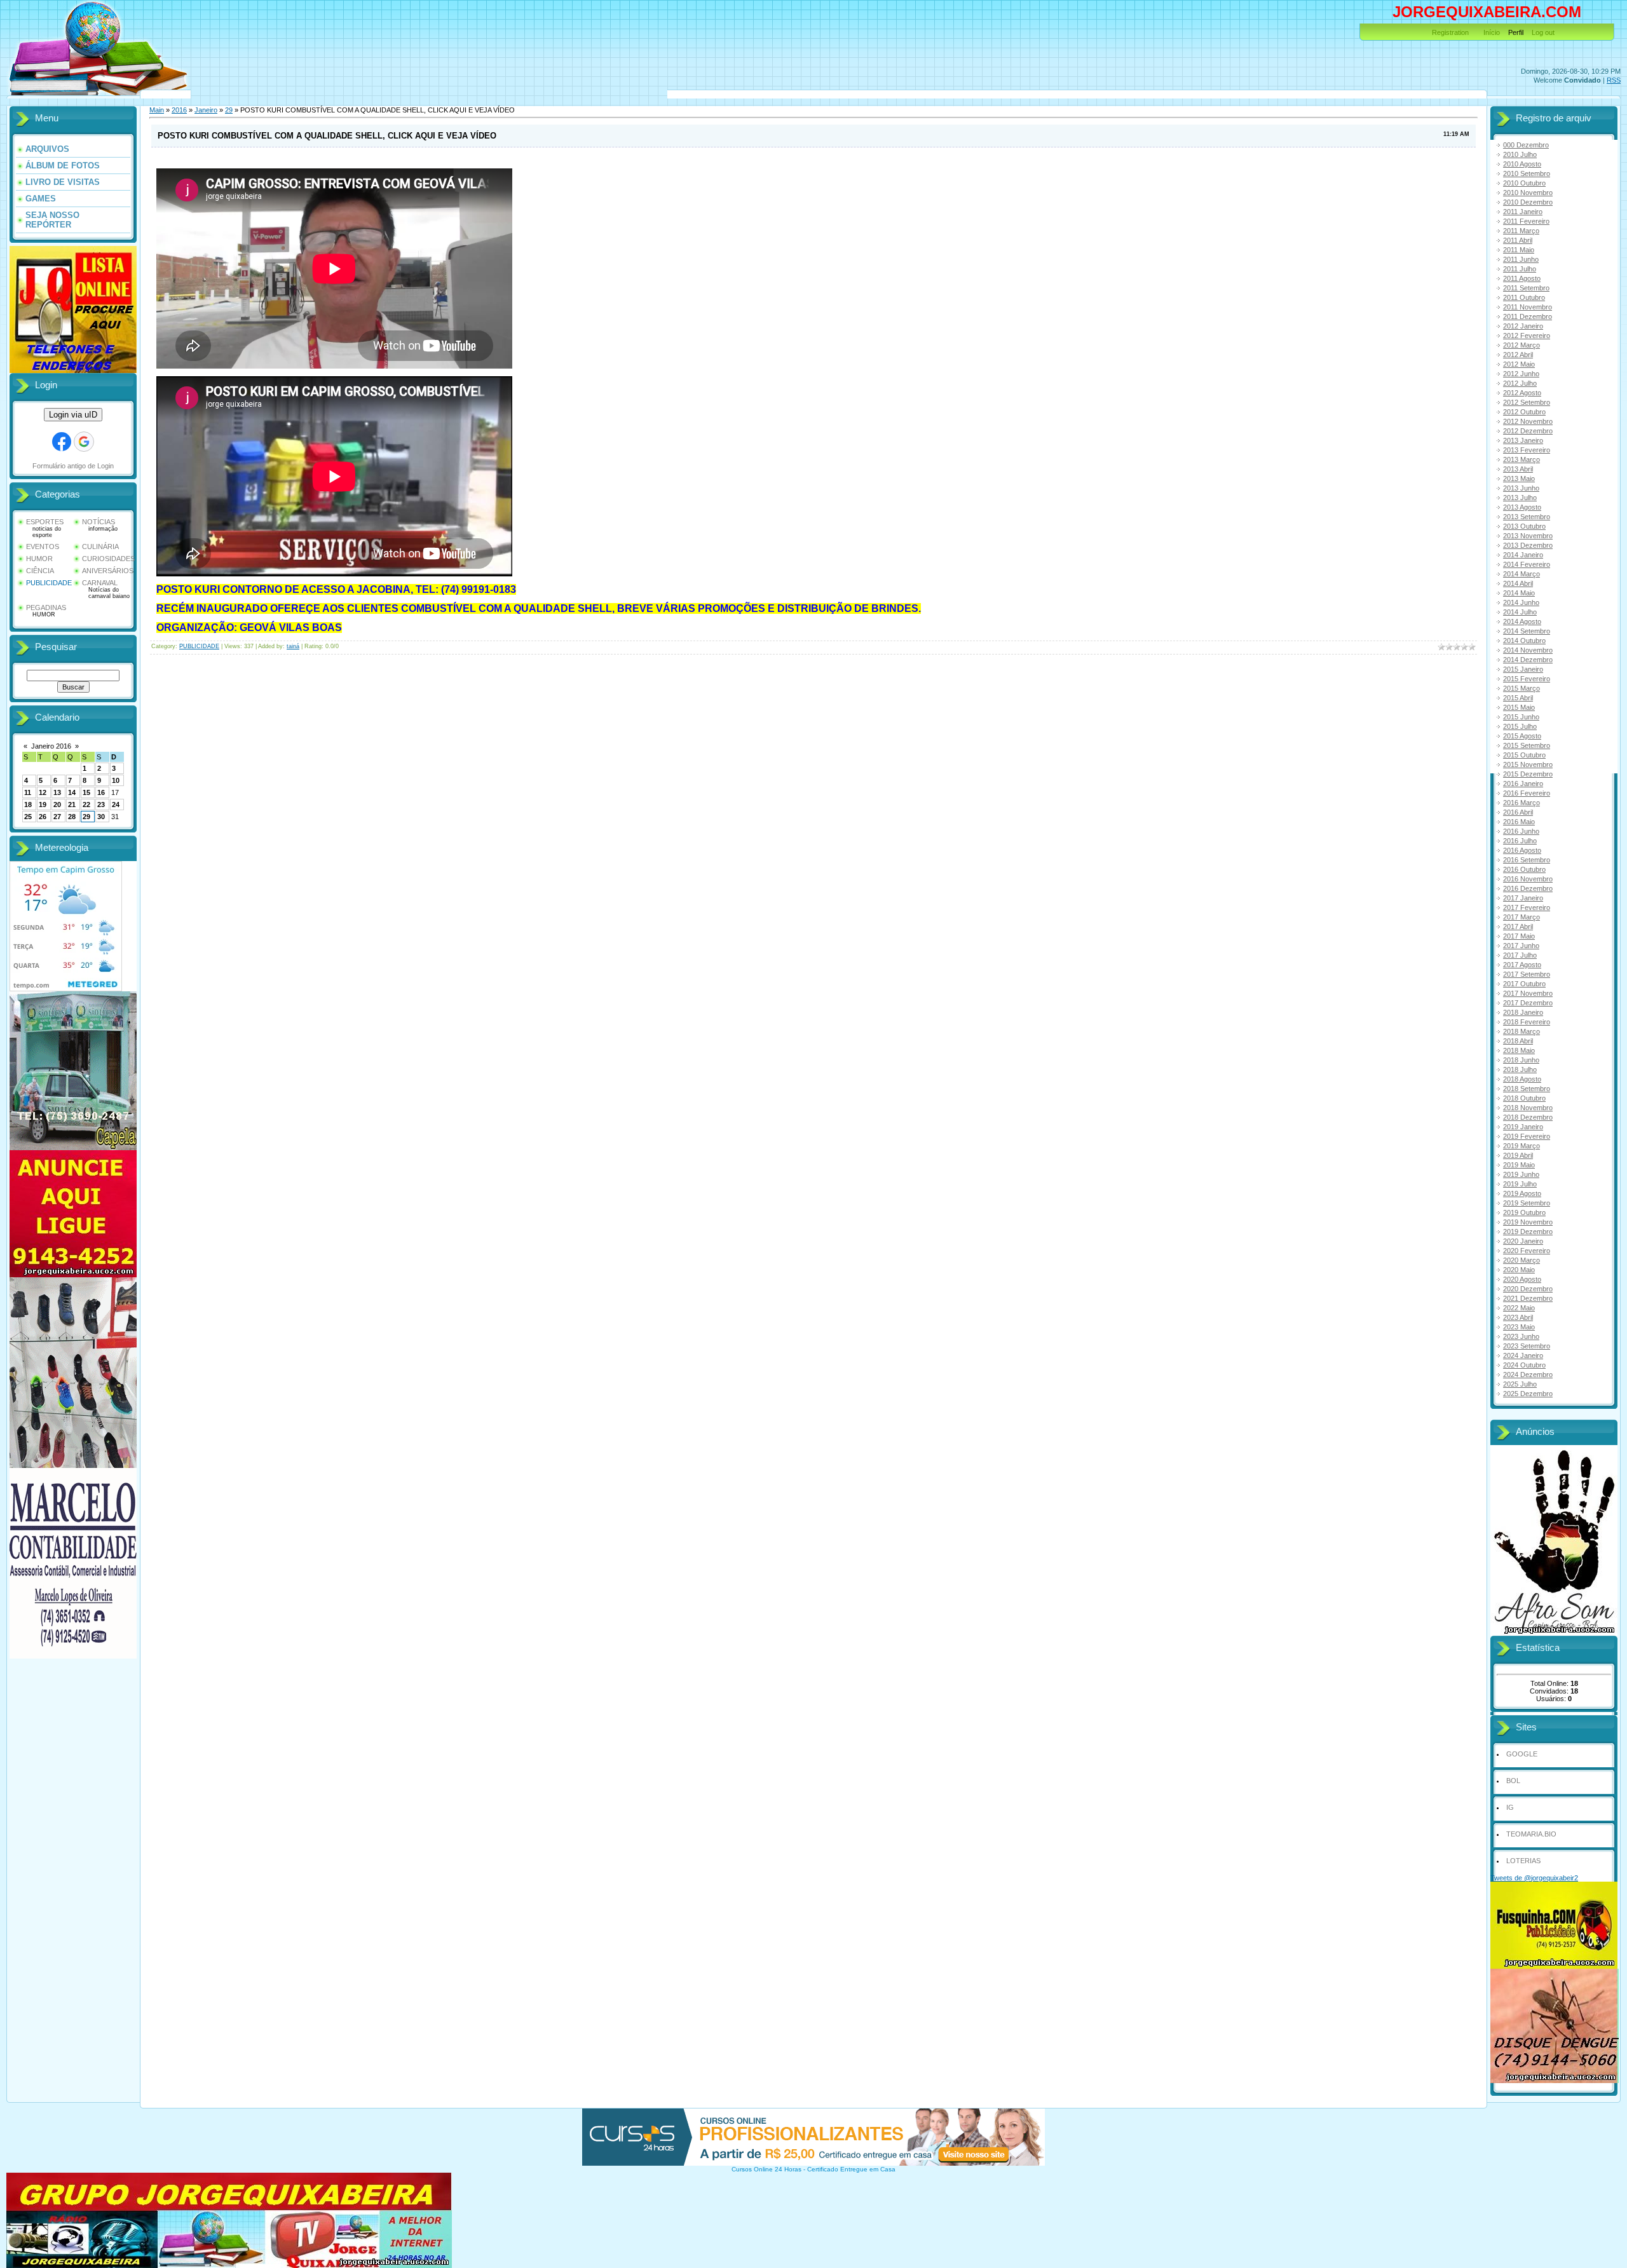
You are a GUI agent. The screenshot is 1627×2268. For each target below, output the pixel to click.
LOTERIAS (1523, 1861)
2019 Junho (1521, 1174)
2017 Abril (1518, 927)
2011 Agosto (1522, 278)
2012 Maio (1519, 364)
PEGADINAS (46, 608)
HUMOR (39, 559)
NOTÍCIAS (99, 522)
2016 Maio (1519, 822)
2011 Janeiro (1523, 212)
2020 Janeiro (1523, 1241)
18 (28, 805)
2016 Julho (1520, 841)
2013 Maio (1519, 479)
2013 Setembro (1527, 517)
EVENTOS (43, 547)
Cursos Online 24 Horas (766, 2169)
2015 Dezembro (1528, 774)
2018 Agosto (1522, 1079)
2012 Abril (1518, 355)
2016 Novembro (1528, 879)
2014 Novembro (1528, 650)
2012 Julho (1520, 383)
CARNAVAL (100, 583)
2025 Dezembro (1528, 1394)
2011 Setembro (1526, 288)
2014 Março (1521, 574)
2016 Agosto (1522, 850)
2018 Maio (1519, 1050)
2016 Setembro (1527, 860)
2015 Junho (1521, 717)
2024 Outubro (1524, 1365)
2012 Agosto (1522, 393)
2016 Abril (1518, 812)
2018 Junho (1521, 1060)
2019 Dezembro (1528, 1232)
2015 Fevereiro (1527, 679)
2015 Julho (1520, 726)
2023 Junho (1521, 1336)
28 (72, 817)
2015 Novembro (1528, 764)
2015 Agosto (1522, 736)
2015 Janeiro (1523, 669)
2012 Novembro (1528, 421)
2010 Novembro (1528, 193)
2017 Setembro (1527, 974)
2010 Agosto (1522, 164)
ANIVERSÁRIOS (108, 571)
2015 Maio (1519, 707)
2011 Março (1521, 231)
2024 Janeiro (1523, 1355)
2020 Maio (1519, 1270)
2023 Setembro (1527, 1346)
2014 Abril (1518, 583)
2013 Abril (1518, 469)
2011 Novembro (1528, 307)
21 (72, 805)
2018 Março (1521, 1031)
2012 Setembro (1527, 402)
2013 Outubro (1524, 526)
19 (43, 805)
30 (101, 817)
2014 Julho (1520, 612)
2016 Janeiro (1523, 784)
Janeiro (206, 110)
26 (43, 817)
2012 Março (1521, 345)
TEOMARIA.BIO (1531, 1834)
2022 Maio (1519, 1308)
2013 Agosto (1522, 507)
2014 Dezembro (1528, 660)
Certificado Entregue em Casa (851, 2169)
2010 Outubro (1524, 183)
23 (101, 805)
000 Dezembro (1526, 145)
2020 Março (1521, 1260)
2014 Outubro (1524, 641)
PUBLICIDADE (49, 583)
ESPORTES (45, 522)
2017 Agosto (1522, 965)
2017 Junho (1521, 946)
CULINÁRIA (100, 547)
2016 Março (1521, 803)
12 (43, 792)
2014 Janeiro (1523, 555)
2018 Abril (1518, 1041)
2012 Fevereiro (1527, 336)
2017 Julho (1520, 955)
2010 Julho (1520, 154)
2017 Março (1521, 917)
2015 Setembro (1527, 745)
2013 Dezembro (1528, 545)
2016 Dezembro (1528, 888)
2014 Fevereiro (1527, 564)
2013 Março (1521, 459)
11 (28, 792)
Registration (1450, 32)
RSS (1614, 80)
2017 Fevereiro (1527, 907)
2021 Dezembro (1528, 1298)
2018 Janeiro (1523, 1012)
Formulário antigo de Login (73, 466)
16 (101, 792)
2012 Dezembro (1528, 431)
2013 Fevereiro (1527, 450)
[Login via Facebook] (62, 442)
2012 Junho (1521, 374)
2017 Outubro (1524, 984)
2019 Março (1521, 1146)
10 (116, 780)
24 (116, 805)
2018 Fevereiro (1527, 1022)
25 (28, 817)
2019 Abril (1518, 1155)
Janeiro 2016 (51, 746)
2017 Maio (1519, 936)
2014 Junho (1521, 602)
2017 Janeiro (1523, 898)
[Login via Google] (84, 442)
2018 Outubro (1524, 1098)
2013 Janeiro (1523, 440)
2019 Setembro (1527, 1203)
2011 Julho (1520, 269)
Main (157, 110)
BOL (1513, 1781)
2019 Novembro (1528, 1222)
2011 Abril (1518, 240)
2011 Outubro (1524, 297)
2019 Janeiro (1523, 1127)
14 (72, 792)
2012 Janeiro (1523, 326)
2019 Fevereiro (1527, 1136)
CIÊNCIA (40, 571)
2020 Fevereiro (1527, 1251)
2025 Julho (1520, 1384)
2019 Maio (1519, 1165)
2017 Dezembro (1528, 1003)
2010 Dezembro (1528, 202)
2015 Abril (1518, 698)
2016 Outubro (1524, 869)
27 (57, 817)
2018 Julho (1520, 1069)
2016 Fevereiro (1527, 793)
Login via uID (73, 415)
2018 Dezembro (1528, 1117)
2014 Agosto (1522, 621)
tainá (293, 646)
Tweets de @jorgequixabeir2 (1534, 1878)
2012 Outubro (1524, 412)
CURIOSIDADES (108, 559)
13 (57, 792)
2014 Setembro (1527, 631)
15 (86, 792)
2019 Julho (1520, 1184)
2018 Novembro (1528, 1108)
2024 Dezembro (1528, 1375)
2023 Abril (1518, 1317)
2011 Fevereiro (1526, 221)
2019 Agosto (1522, 1193)
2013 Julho (1520, 498)
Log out (1543, 32)
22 (86, 805)
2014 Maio (1519, 593)
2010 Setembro (1527, 173)
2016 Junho (1521, 831)
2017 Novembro (1528, 993)
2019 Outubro (1524, 1212)
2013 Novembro (1528, 536)
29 (86, 817)
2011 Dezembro (1528, 316)
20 (57, 805)
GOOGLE (1522, 1754)
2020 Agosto (1522, 1279)
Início (1492, 32)
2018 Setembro (1527, 1089)
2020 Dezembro (1528, 1289)
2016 (179, 110)
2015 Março (1521, 688)
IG (1510, 1807)
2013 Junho (1521, 488)
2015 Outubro (1524, 755)
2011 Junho (1521, 259)
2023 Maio (1519, 1327)
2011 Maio (1519, 250)
